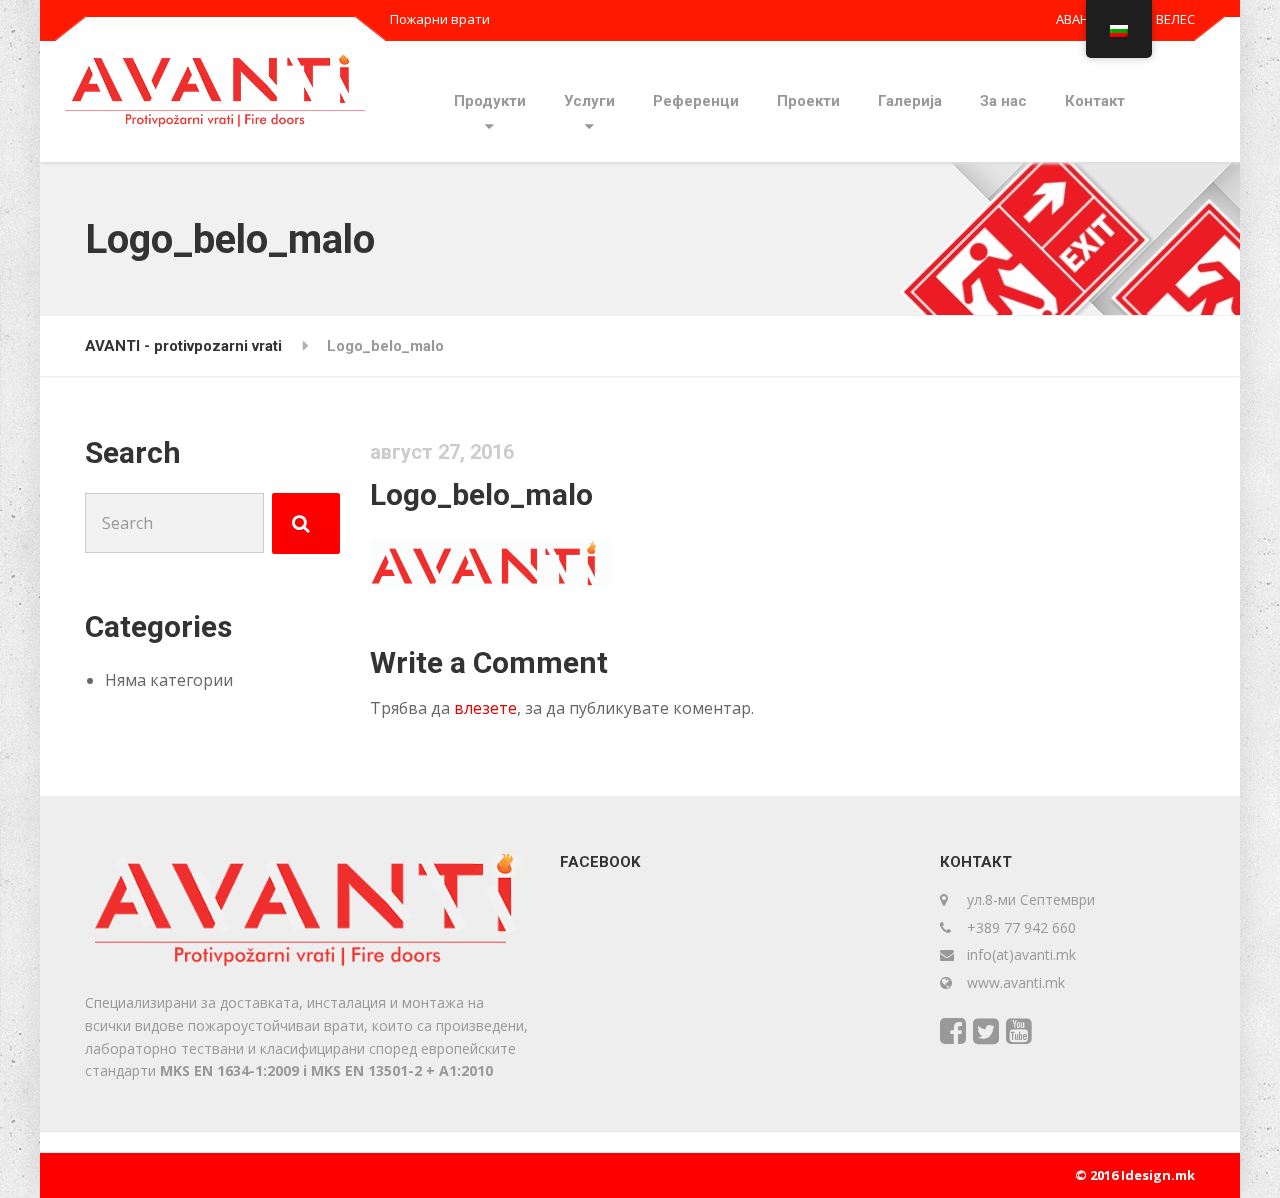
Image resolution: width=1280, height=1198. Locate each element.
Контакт (1095, 101)
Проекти (808, 101)
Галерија (910, 101)
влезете (485, 708)
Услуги (589, 101)
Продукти (490, 101)
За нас (1003, 101)
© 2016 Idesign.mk (1135, 1175)
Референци (696, 101)
